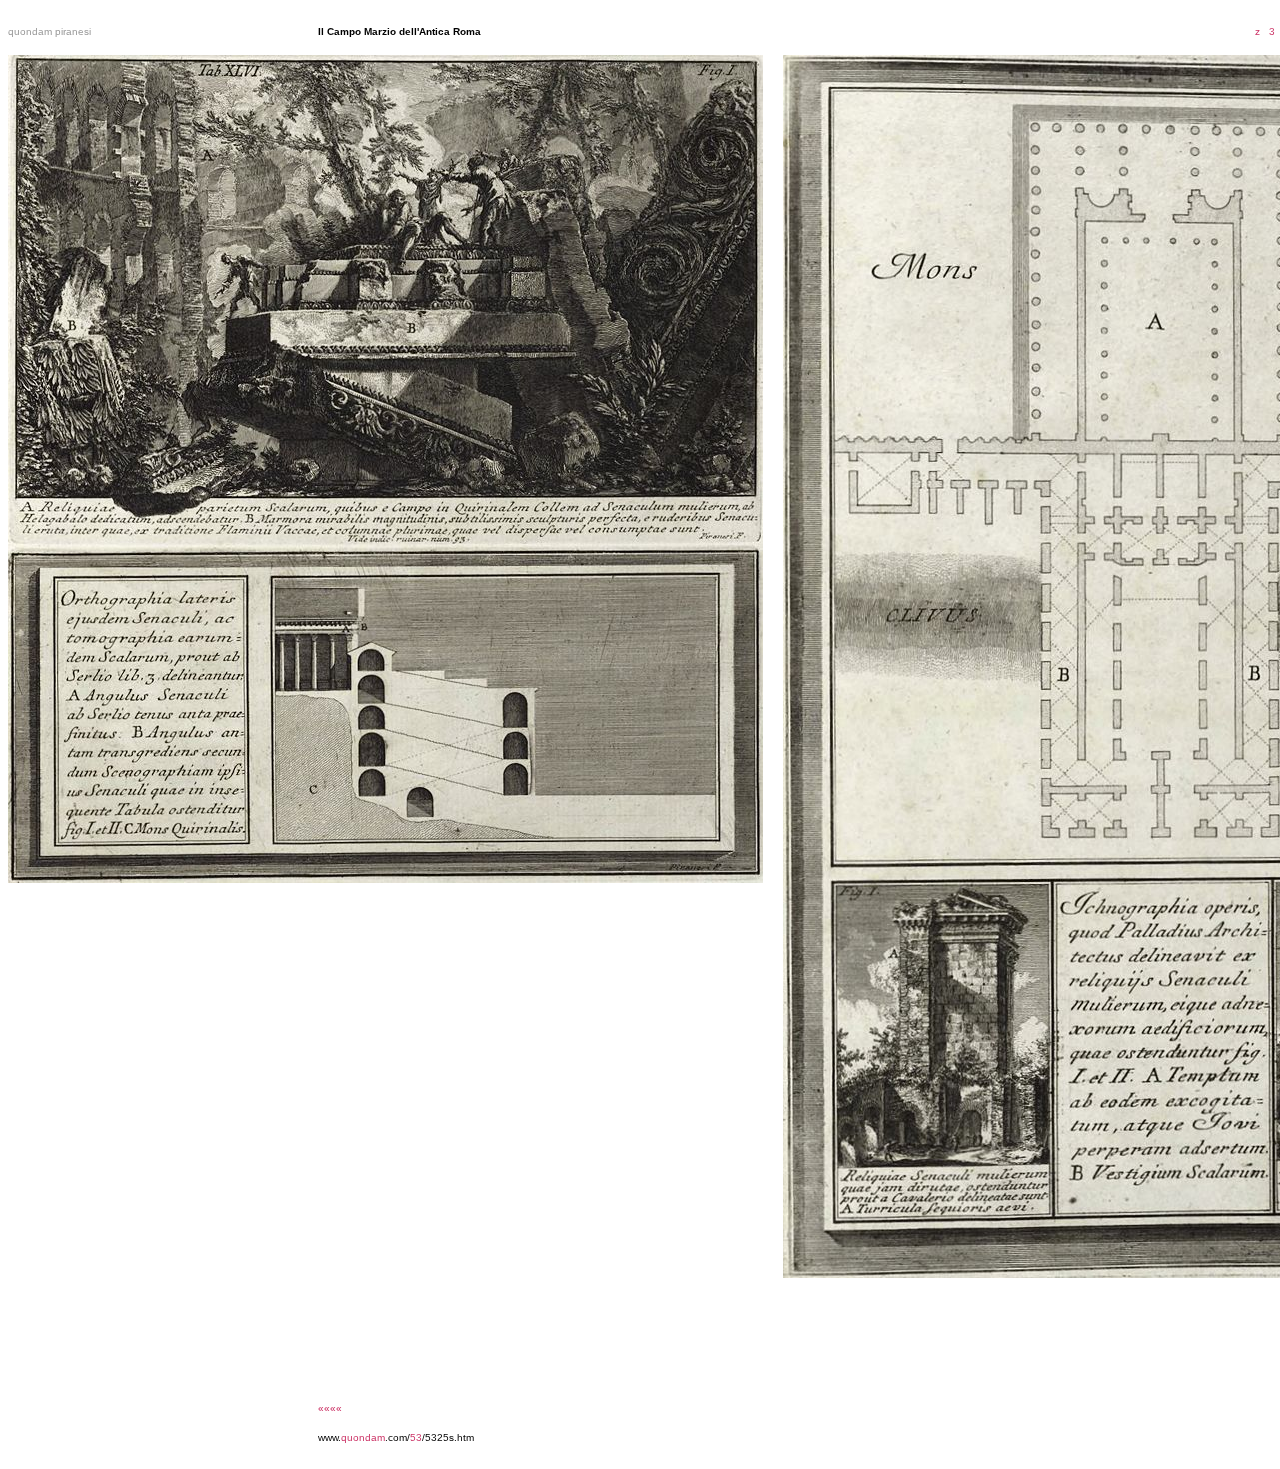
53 (416, 1437)
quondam (363, 1437)
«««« (330, 1408)
